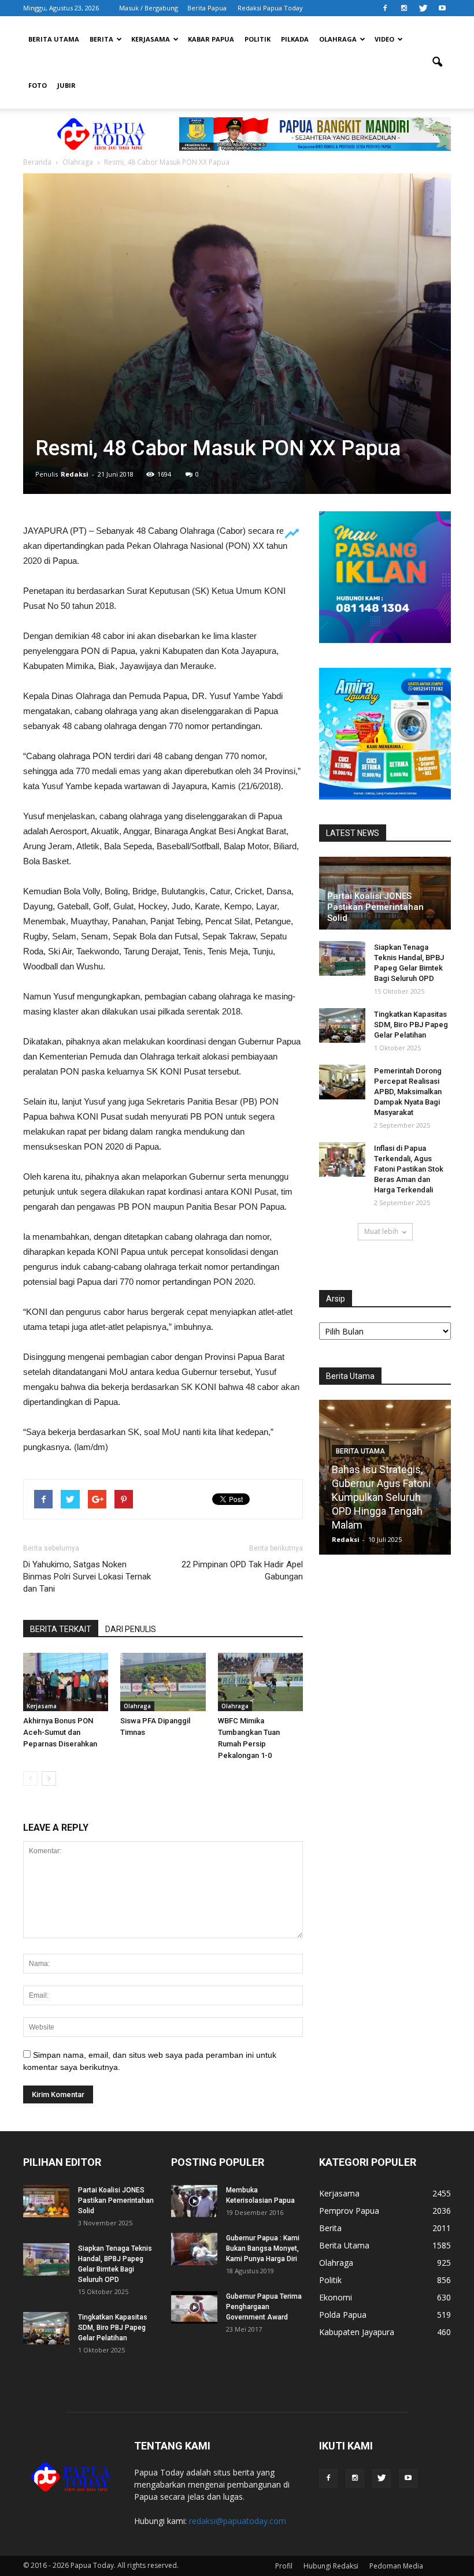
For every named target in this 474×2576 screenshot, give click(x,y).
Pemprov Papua (349, 2211)
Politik (258, 39)
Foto (38, 85)
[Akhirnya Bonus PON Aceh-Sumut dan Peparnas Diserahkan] (66, 1682)
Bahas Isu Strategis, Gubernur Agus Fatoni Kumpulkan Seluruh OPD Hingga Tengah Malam (381, 1497)
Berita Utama (54, 39)
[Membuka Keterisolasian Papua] (194, 2201)
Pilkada (295, 39)
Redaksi (75, 474)
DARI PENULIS (131, 1629)
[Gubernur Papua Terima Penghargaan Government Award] (194, 2307)
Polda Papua (343, 2315)
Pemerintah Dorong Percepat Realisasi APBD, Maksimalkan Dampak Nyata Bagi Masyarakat (408, 1092)
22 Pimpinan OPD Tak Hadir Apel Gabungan (242, 1570)
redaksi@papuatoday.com (238, 2521)
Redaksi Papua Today (270, 8)
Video (384, 39)
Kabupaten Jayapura (357, 2332)
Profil (284, 2566)
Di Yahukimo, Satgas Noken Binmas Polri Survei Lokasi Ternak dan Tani (87, 1577)
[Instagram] (404, 8)
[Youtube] (442, 8)
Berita (101, 39)
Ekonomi (336, 2297)
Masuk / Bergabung (149, 8)
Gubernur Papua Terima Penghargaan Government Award (264, 2307)
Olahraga (338, 39)
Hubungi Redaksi (331, 2566)
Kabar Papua (211, 39)
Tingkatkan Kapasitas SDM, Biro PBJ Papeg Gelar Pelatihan (411, 1025)
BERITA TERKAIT (61, 1629)
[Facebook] (385, 8)
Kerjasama (151, 39)
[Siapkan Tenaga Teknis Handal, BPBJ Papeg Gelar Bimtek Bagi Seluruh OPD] (342, 958)
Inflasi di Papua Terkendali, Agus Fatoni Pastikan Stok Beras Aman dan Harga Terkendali (409, 1169)
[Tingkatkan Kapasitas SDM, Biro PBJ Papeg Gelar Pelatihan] (342, 1025)
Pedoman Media (396, 2566)
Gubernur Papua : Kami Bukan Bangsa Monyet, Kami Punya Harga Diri (263, 2248)
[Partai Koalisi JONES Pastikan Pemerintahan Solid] (46, 2201)
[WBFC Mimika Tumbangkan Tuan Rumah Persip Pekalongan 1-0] (260, 1682)
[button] (437, 62)
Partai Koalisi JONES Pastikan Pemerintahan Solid (375, 907)
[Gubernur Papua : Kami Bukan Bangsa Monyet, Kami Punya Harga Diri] (194, 2249)
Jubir (66, 85)
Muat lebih (381, 1231)
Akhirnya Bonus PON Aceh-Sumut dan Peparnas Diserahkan (60, 1732)
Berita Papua (207, 8)
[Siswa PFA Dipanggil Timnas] (163, 1682)
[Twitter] (423, 8)
